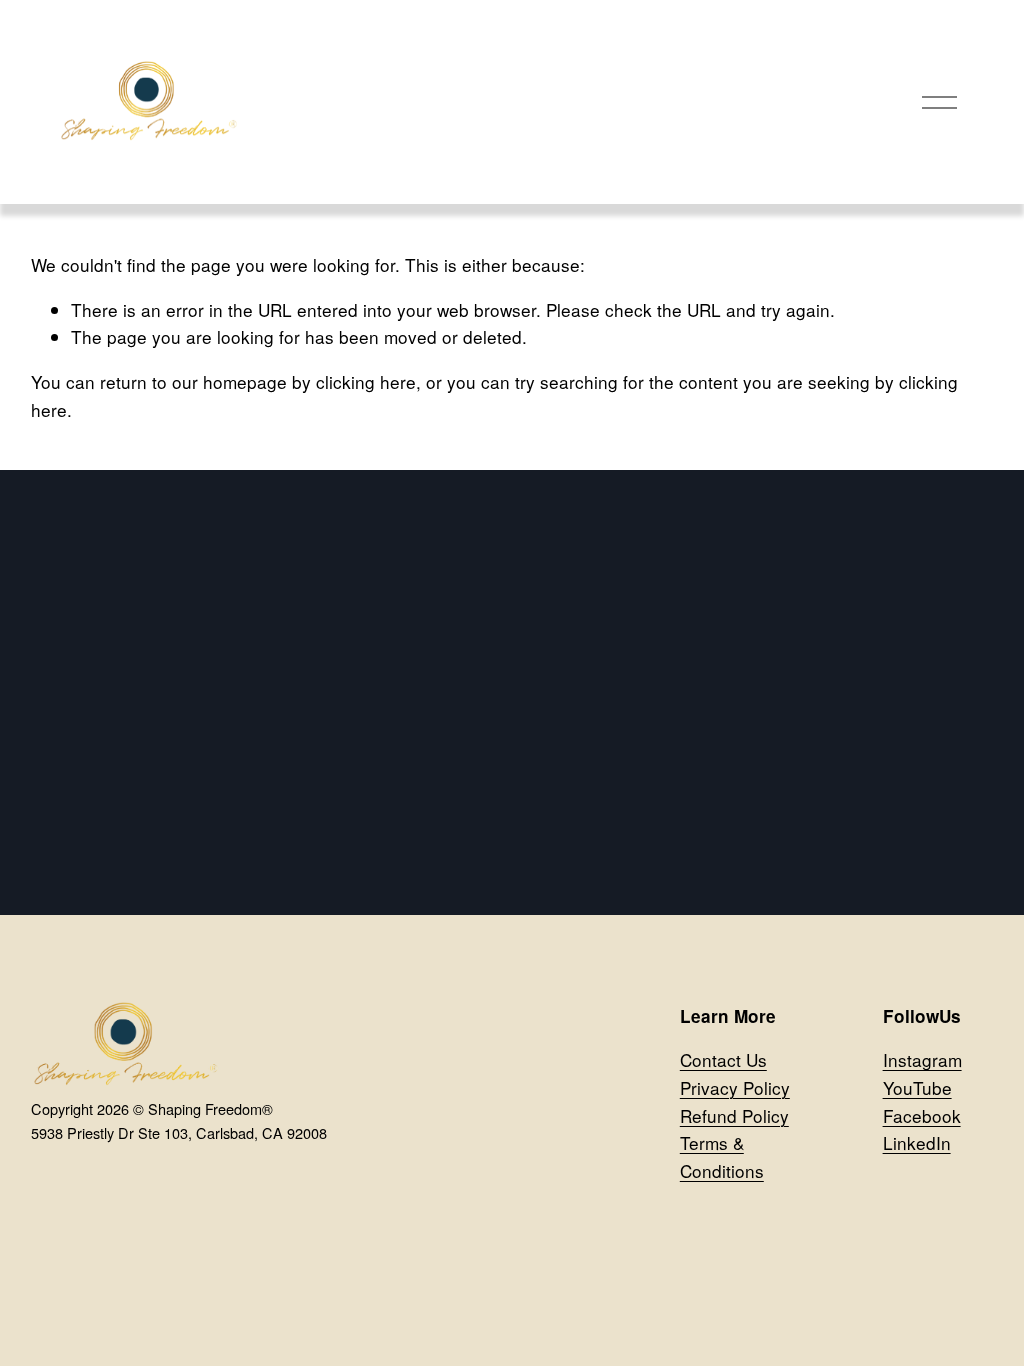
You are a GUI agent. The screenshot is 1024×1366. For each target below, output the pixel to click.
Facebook (922, 1115)
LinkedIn (917, 1142)
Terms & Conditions (722, 1156)
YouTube (917, 1087)
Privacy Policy (735, 1087)
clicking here (366, 381)
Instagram (922, 1059)
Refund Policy (734, 1115)
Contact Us (723, 1059)
